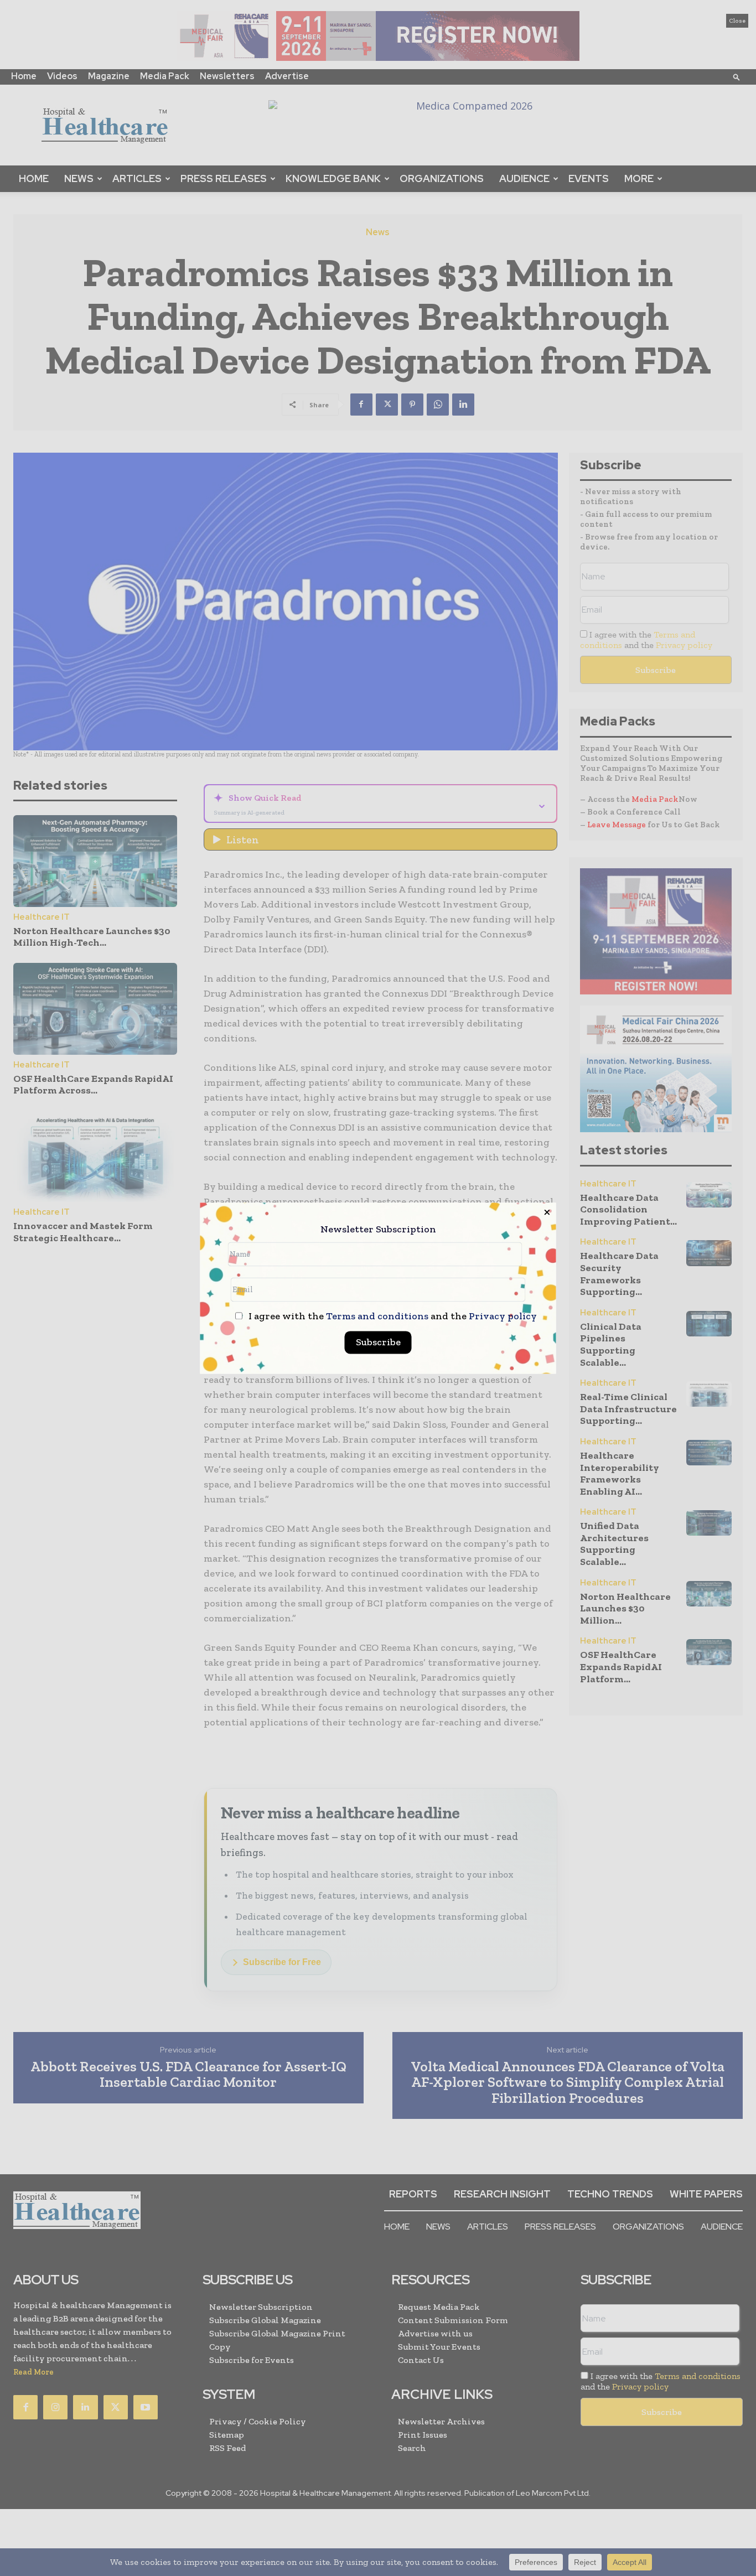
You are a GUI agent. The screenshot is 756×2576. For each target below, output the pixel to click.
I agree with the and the (392, 1316)
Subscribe (378, 1342)
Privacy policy (503, 1316)
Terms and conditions (377, 1316)
